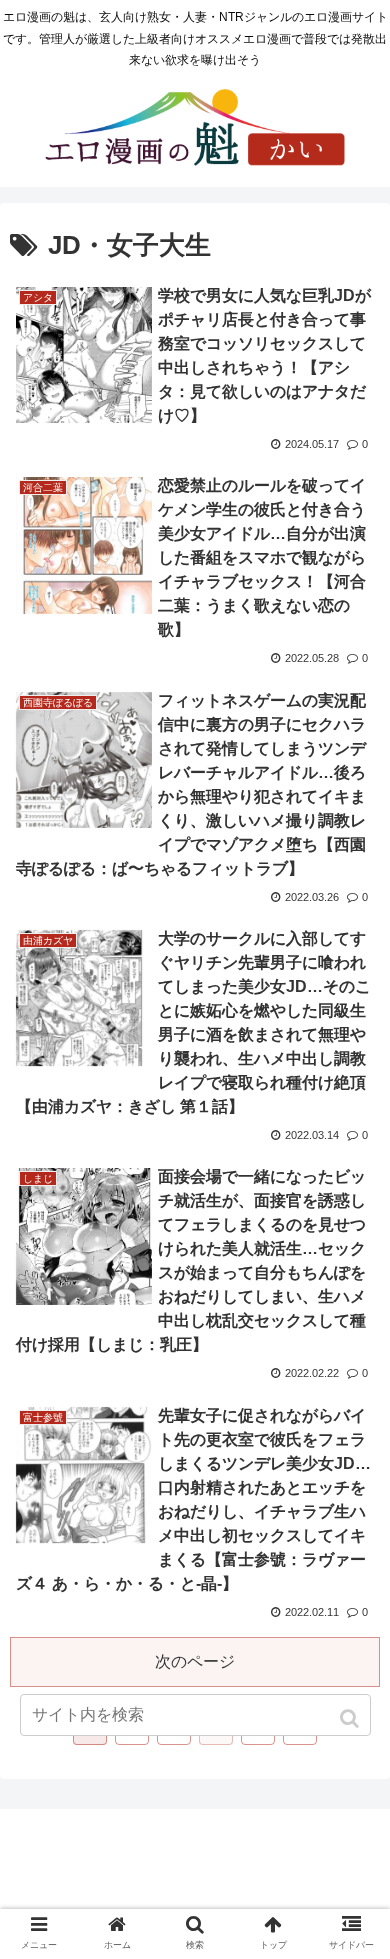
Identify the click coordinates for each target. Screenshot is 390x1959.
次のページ (195, 1661)
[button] (351, 1718)
